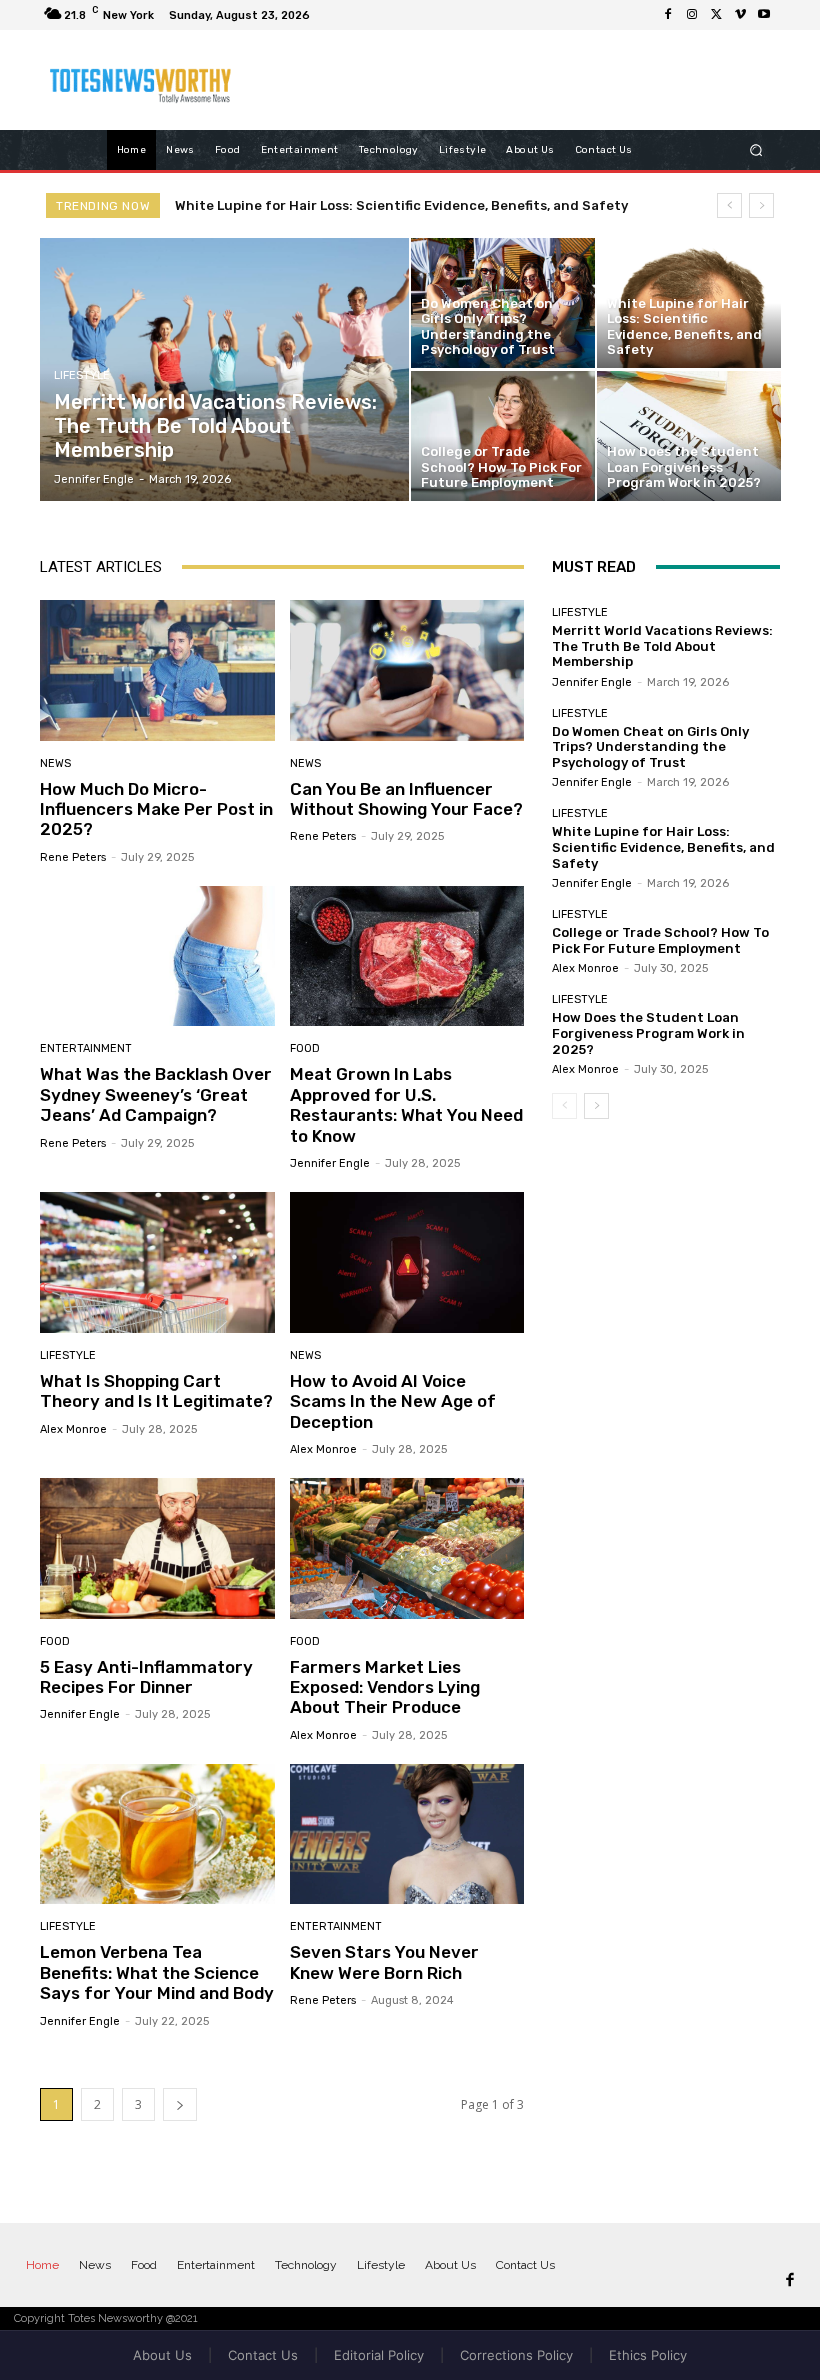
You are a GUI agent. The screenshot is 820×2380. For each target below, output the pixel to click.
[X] (716, 15)
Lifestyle (82, 375)
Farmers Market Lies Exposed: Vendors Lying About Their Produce (385, 1687)
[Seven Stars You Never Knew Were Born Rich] (407, 1834)
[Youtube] (764, 15)
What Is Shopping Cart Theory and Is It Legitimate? (156, 1391)
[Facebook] (668, 15)
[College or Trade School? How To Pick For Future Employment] (503, 436)
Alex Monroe (73, 1429)
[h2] (143, 80)
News (55, 763)
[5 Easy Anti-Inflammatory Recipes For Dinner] (157, 1548)
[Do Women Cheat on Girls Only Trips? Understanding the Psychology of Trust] (503, 303)
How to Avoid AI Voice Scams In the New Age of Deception (393, 1401)
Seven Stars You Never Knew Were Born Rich (384, 1962)
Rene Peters (73, 857)
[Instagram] (692, 15)
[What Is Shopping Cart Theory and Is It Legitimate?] (157, 1262)
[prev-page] (564, 1106)
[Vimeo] (740, 15)
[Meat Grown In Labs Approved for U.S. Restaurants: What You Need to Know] (407, 956)
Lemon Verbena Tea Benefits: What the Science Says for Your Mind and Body (157, 1972)
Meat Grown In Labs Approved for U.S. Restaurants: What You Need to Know (406, 1104)
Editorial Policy (379, 2355)
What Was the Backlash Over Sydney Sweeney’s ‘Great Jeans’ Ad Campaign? (156, 1094)
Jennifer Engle (330, 1163)
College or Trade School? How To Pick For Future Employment (399, 205)
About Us (162, 2355)
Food (305, 1048)
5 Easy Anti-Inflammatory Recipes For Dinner (146, 1677)
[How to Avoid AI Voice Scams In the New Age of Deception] (407, 1262)
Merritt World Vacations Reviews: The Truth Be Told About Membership (662, 646)
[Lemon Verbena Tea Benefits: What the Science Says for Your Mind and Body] (157, 1834)
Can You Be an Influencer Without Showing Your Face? (406, 799)
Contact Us (263, 2355)
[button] (756, 149)
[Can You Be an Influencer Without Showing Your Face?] (407, 670)
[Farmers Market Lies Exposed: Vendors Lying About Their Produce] (407, 1548)
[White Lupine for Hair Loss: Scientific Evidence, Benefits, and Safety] (689, 303)
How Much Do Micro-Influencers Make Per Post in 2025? (156, 809)
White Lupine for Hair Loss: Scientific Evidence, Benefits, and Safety (663, 847)
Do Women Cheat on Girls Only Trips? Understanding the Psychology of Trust (650, 747)
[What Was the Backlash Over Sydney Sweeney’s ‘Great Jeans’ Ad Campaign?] (157, 956)
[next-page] (180, 2104)
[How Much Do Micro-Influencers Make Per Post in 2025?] (157, 670)
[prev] (729, 205)
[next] (761, 205)
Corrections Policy (516, 2355)
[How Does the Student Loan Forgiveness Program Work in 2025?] (689, 436)
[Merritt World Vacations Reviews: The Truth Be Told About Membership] (225, 369)
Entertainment (86, 1048)
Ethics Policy (648, 2355)
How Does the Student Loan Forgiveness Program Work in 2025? (648, 1033)
